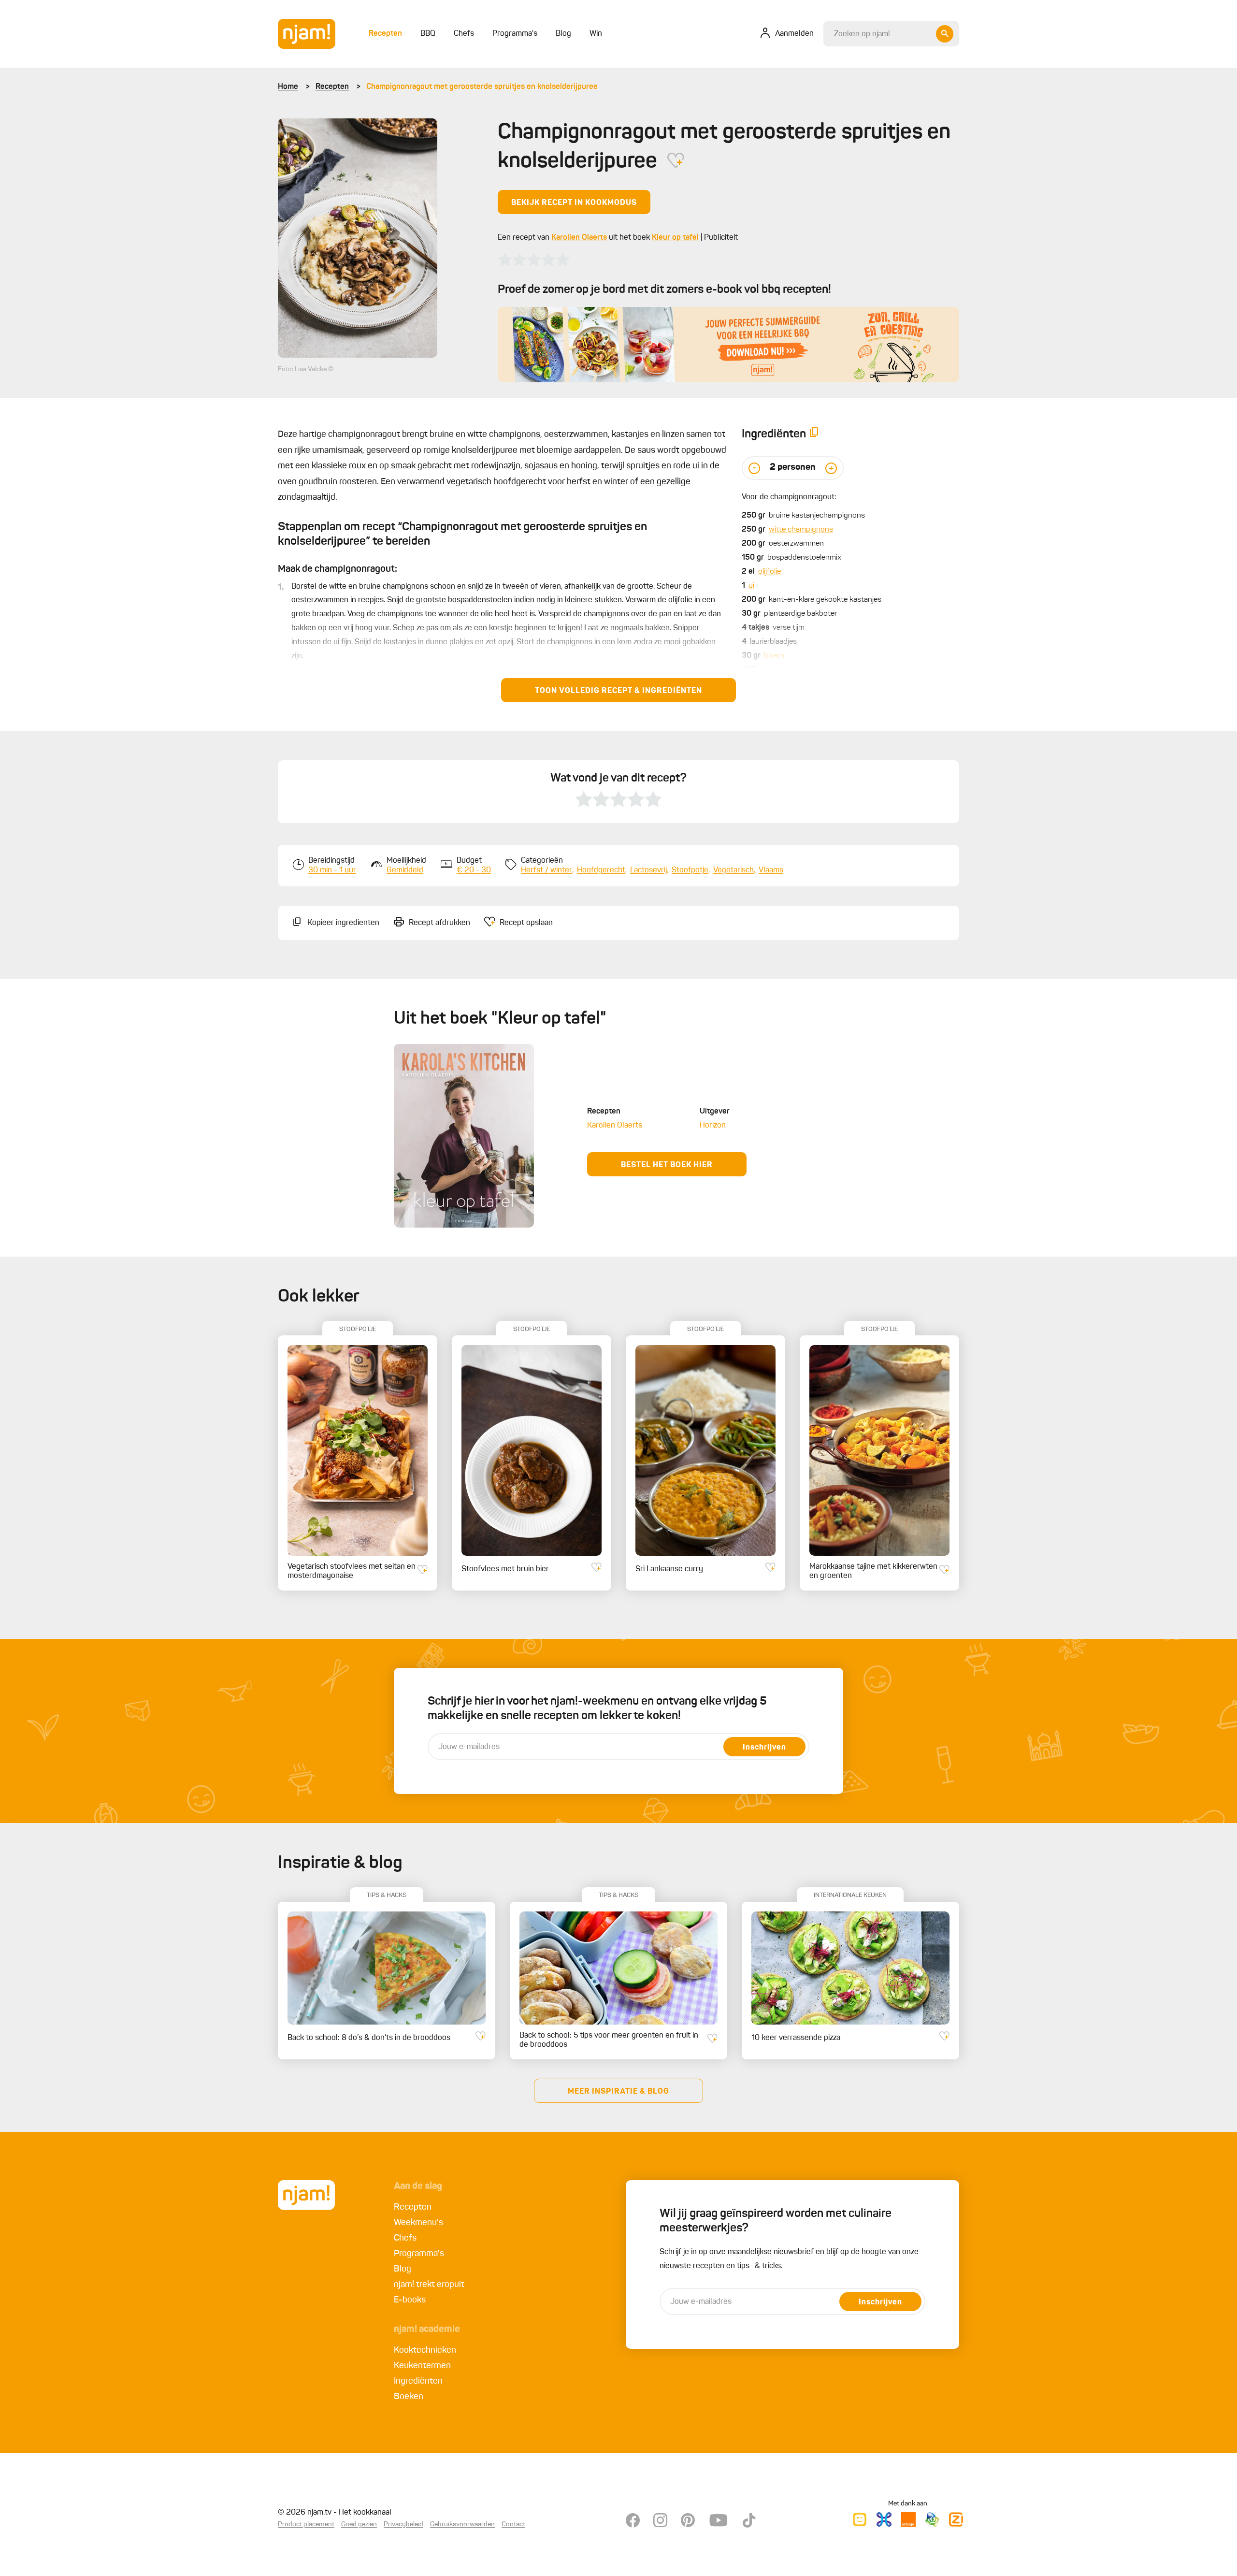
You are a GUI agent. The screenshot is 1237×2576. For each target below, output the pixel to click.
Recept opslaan (526, 923)
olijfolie (770, 572)
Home (288, 87)
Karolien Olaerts (579, 238)
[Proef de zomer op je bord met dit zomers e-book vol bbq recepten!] (728, 345)
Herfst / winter (547, 870)
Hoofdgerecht (601, 870)
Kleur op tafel (675, 238)
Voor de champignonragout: (789, 497)
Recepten (332, 87)
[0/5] (534, 260)
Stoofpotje (690, 870)
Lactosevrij (648, 870)
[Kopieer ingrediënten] (814, 434)
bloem (774, 656)
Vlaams (771, 870)
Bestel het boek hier (667, 1165)
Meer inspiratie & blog (618, 2092)
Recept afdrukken (439, 923)
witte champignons (801, 530)
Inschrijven (764, 1748)
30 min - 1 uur (332, 870)
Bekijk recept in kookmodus (574, 203)
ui (751, 586)
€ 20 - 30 (474, 870)
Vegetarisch (734, 870)
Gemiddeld (405, 870)
